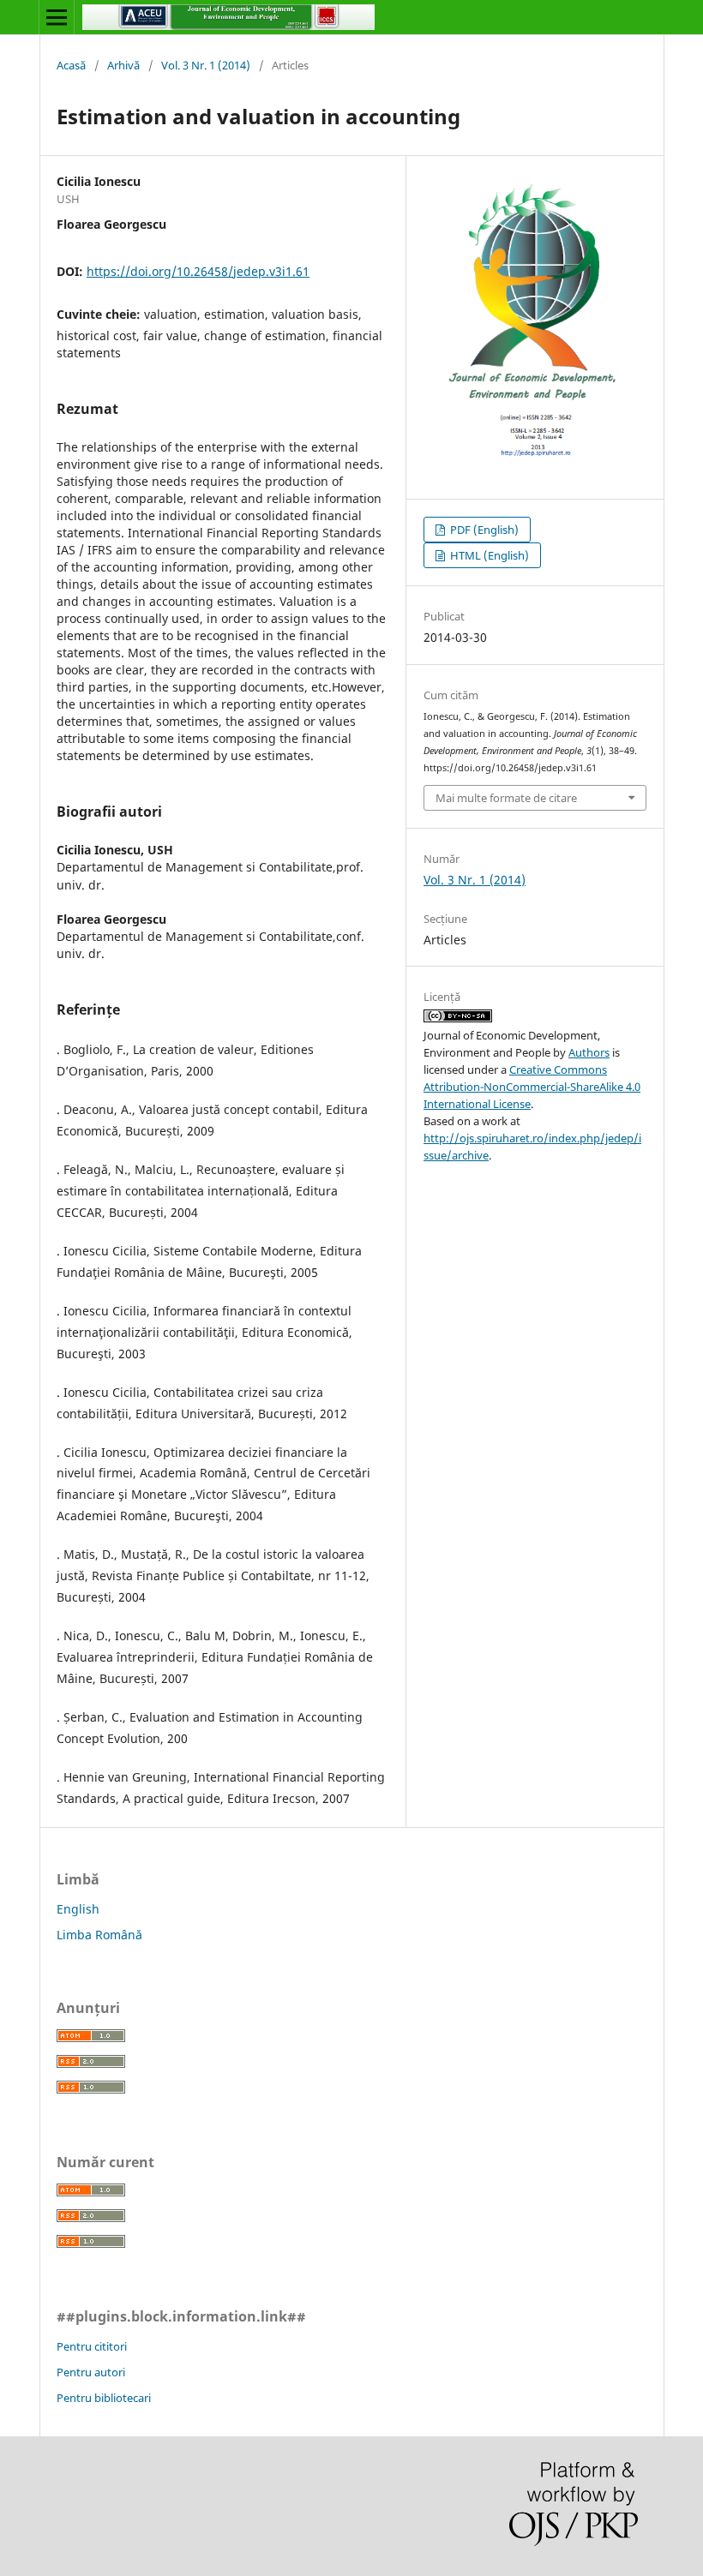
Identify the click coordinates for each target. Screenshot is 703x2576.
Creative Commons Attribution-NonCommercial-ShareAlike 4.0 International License (532, 1087)
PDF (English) (483, 530)
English (78, 1909)
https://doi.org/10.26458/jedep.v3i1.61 (198, 271)
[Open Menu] (57, 17)
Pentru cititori (92, 2346)
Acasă (71, 65)
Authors (589, 1052)
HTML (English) (488, 555)
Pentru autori (91, 2372)
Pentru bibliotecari (104, 2398)
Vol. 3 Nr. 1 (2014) (206, 65)
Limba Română (99, 1935)
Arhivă (123, 65)
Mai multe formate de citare (506, 798)
